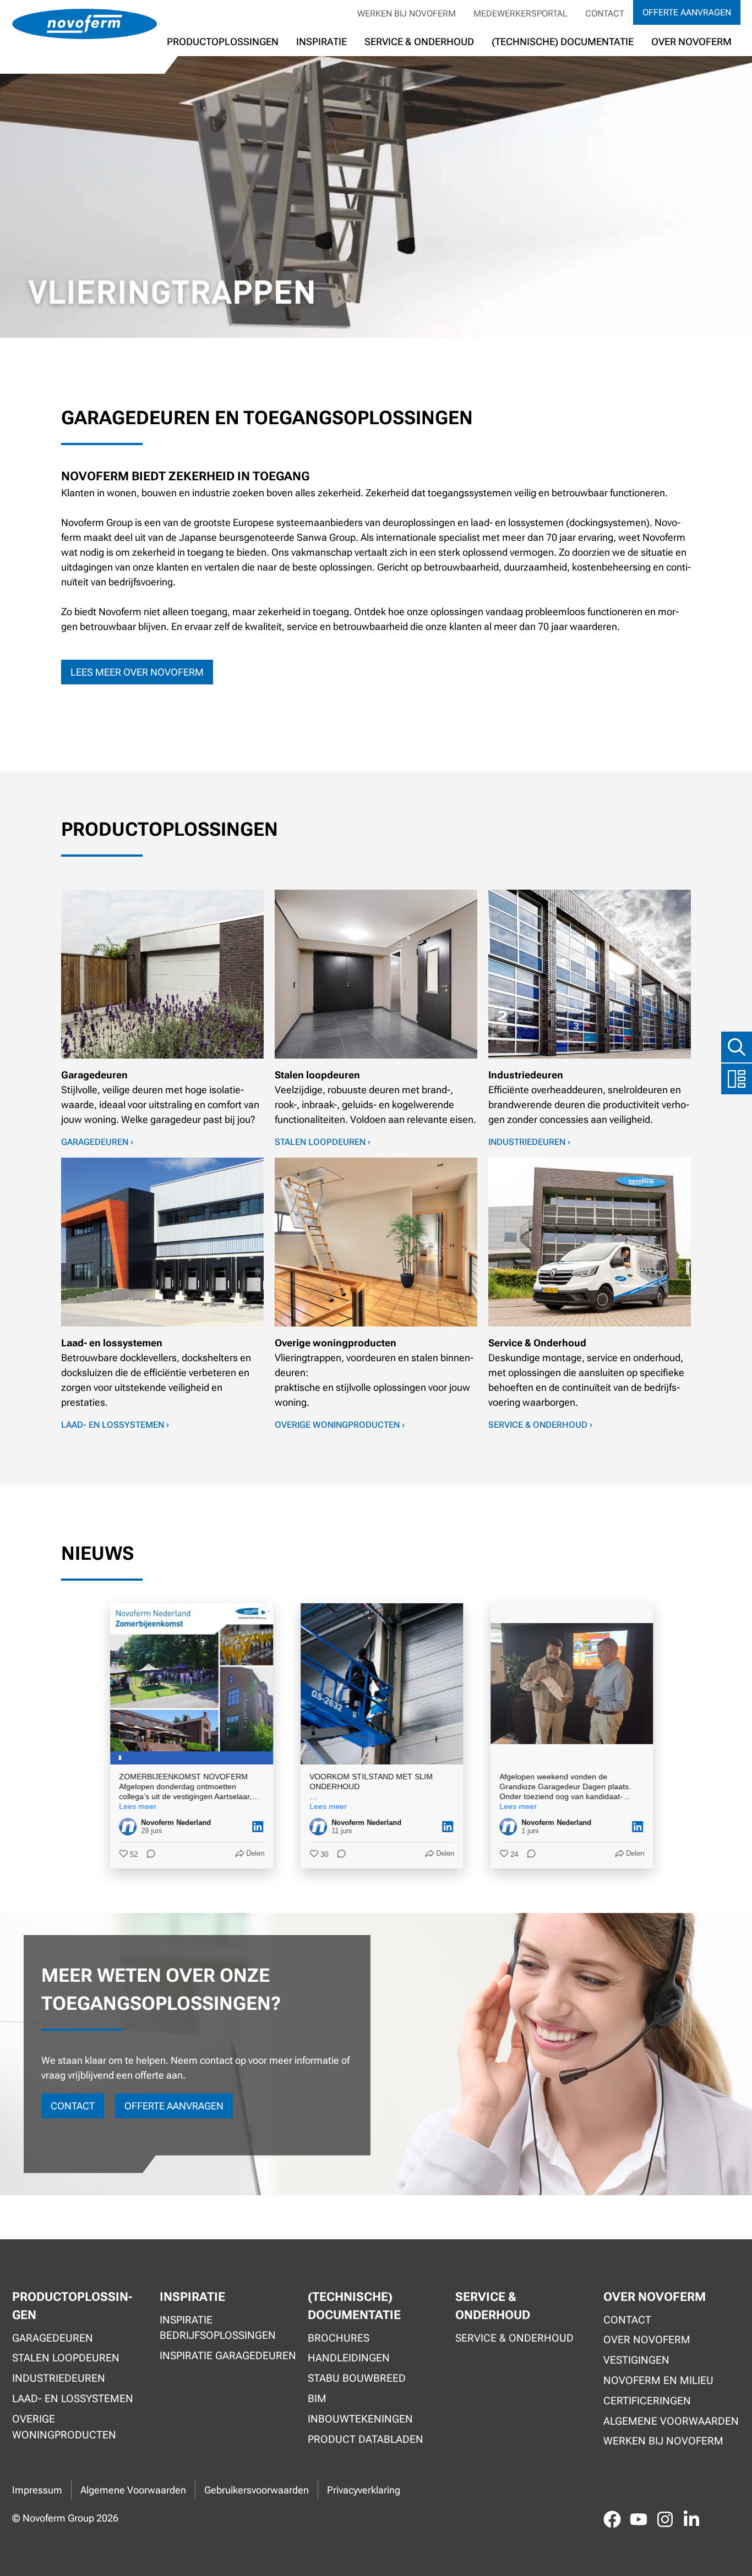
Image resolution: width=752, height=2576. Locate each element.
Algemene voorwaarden (671, 2421)
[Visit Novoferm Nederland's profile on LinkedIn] (124, 1827)
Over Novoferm (647, 2340)
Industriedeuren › (529, 1142)
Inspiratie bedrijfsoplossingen (218, 2328)
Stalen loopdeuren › (323, 1142)
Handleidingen (349, 2358)
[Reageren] (142, 1855)
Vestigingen (636, 2360)
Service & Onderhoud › (540, 1425)
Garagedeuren (53, 2338)
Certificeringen (647, 2401)
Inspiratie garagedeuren (228, 2356)
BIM (317, 2399)
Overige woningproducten (64, 2427)
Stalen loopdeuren (66, 2358)
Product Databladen (366, 2439)
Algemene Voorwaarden (133, 2490)
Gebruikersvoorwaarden (257, 2490)
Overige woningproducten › (340, 1425)
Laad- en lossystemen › (115, 1425)
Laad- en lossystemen (73, 2399)
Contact (605, 13)
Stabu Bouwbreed (357, 2378)
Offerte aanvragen (687, 12)
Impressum (37, 2490)
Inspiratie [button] (321, 42)
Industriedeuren (59, 2378)
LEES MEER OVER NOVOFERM (137, 672)
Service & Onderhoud (419, 42)
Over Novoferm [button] (691, 42)
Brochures (339, 2338)
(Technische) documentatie (563, 42)
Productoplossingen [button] (223, 42)
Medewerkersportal (521, 13)
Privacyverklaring (364, 2490)
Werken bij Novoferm (407, 13)
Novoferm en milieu (658, 2380)
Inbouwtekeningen (360, 2419)
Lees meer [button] (132, 1806)
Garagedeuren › (97, 1142)
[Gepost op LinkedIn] (252, 1827)
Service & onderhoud (514, 2338)
